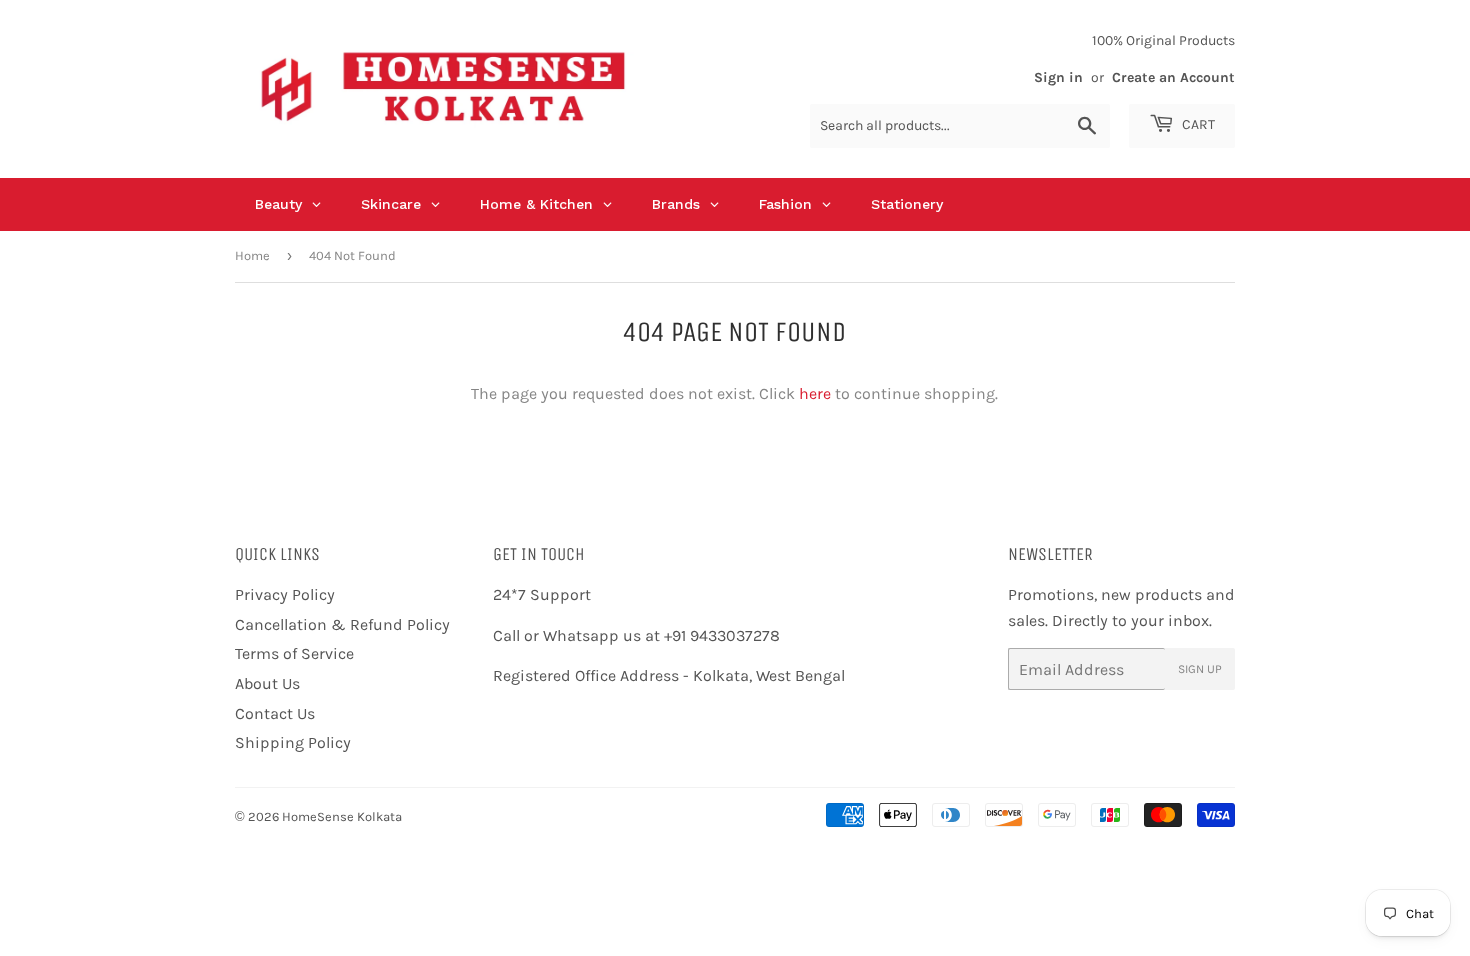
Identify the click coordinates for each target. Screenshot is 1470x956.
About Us (267, 683)
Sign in (1058, 77)
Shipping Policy (293, 742)
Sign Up (1200, 669)
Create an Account (1173, 77)
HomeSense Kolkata (342, 816)
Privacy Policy (285, 594)
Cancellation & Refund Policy (342, 624)
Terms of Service (294, 653)
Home (252, 255)
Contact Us (275, 713)
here (815, 393)
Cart (1197, 124)
